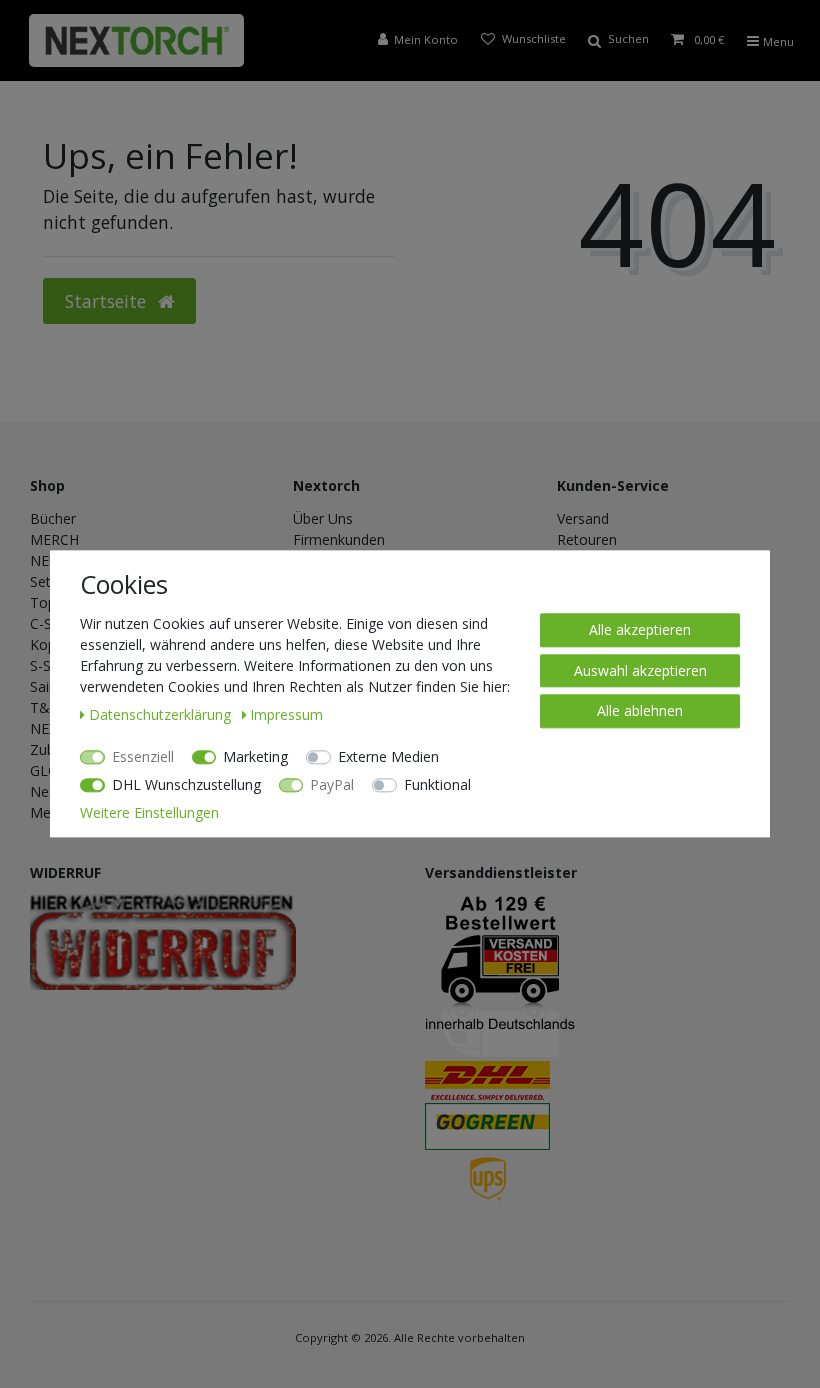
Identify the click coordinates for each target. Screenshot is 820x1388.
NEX (43, 728)
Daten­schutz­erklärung (162, 714)
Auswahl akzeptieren (640, 670)
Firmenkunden (339, 539)
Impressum (286, 714)
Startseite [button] (108, 301)
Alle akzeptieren (640, 629)
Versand (583, 518)
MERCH (54, 539)
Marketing (255, 756)
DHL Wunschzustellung (186, 784)
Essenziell (143, 756)
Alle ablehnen (640, 710)
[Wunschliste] (522, 40)
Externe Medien (388, 756)
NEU (44, 560)
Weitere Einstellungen (149, 812)
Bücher (53, 518)
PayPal (332, 784)
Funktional (437, 784)
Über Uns (323, 518)
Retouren (587, 539)
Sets (44, 581)
